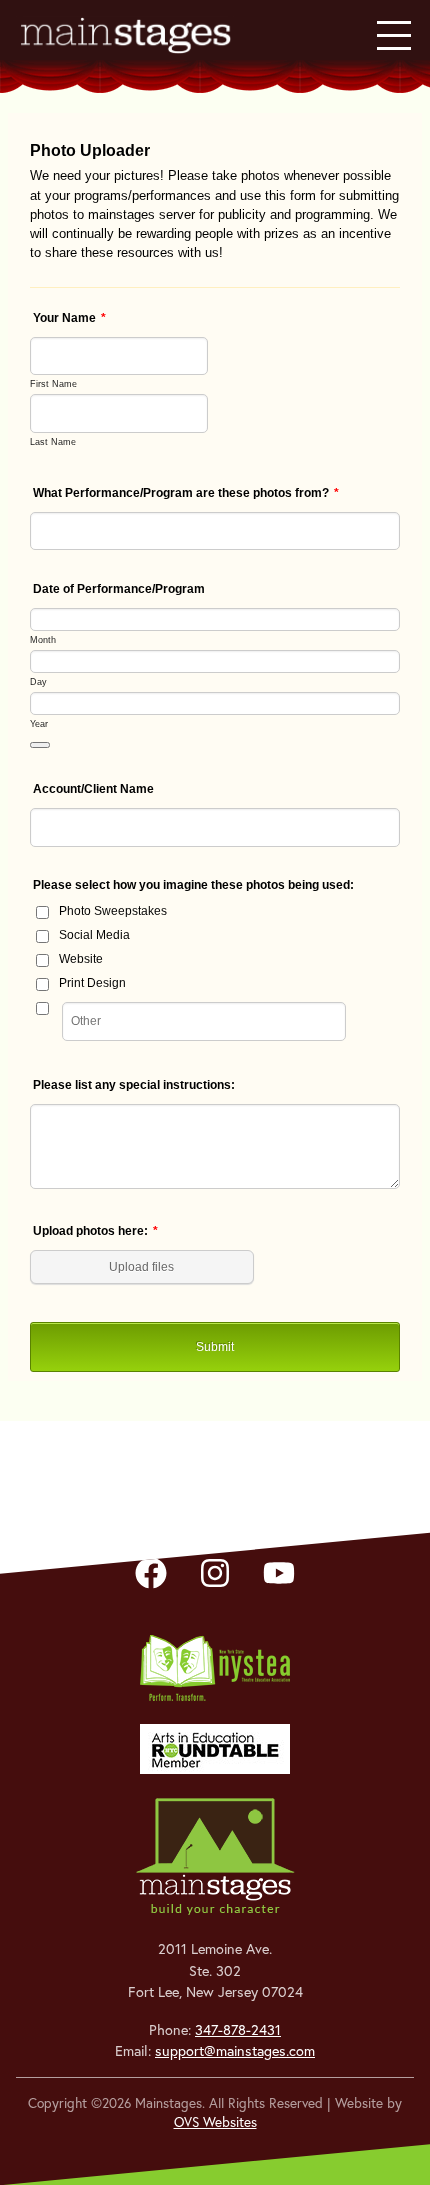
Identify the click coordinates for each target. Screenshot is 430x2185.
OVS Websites (215, 2122)
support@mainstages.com (235, 2051)
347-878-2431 (238, 2030)
